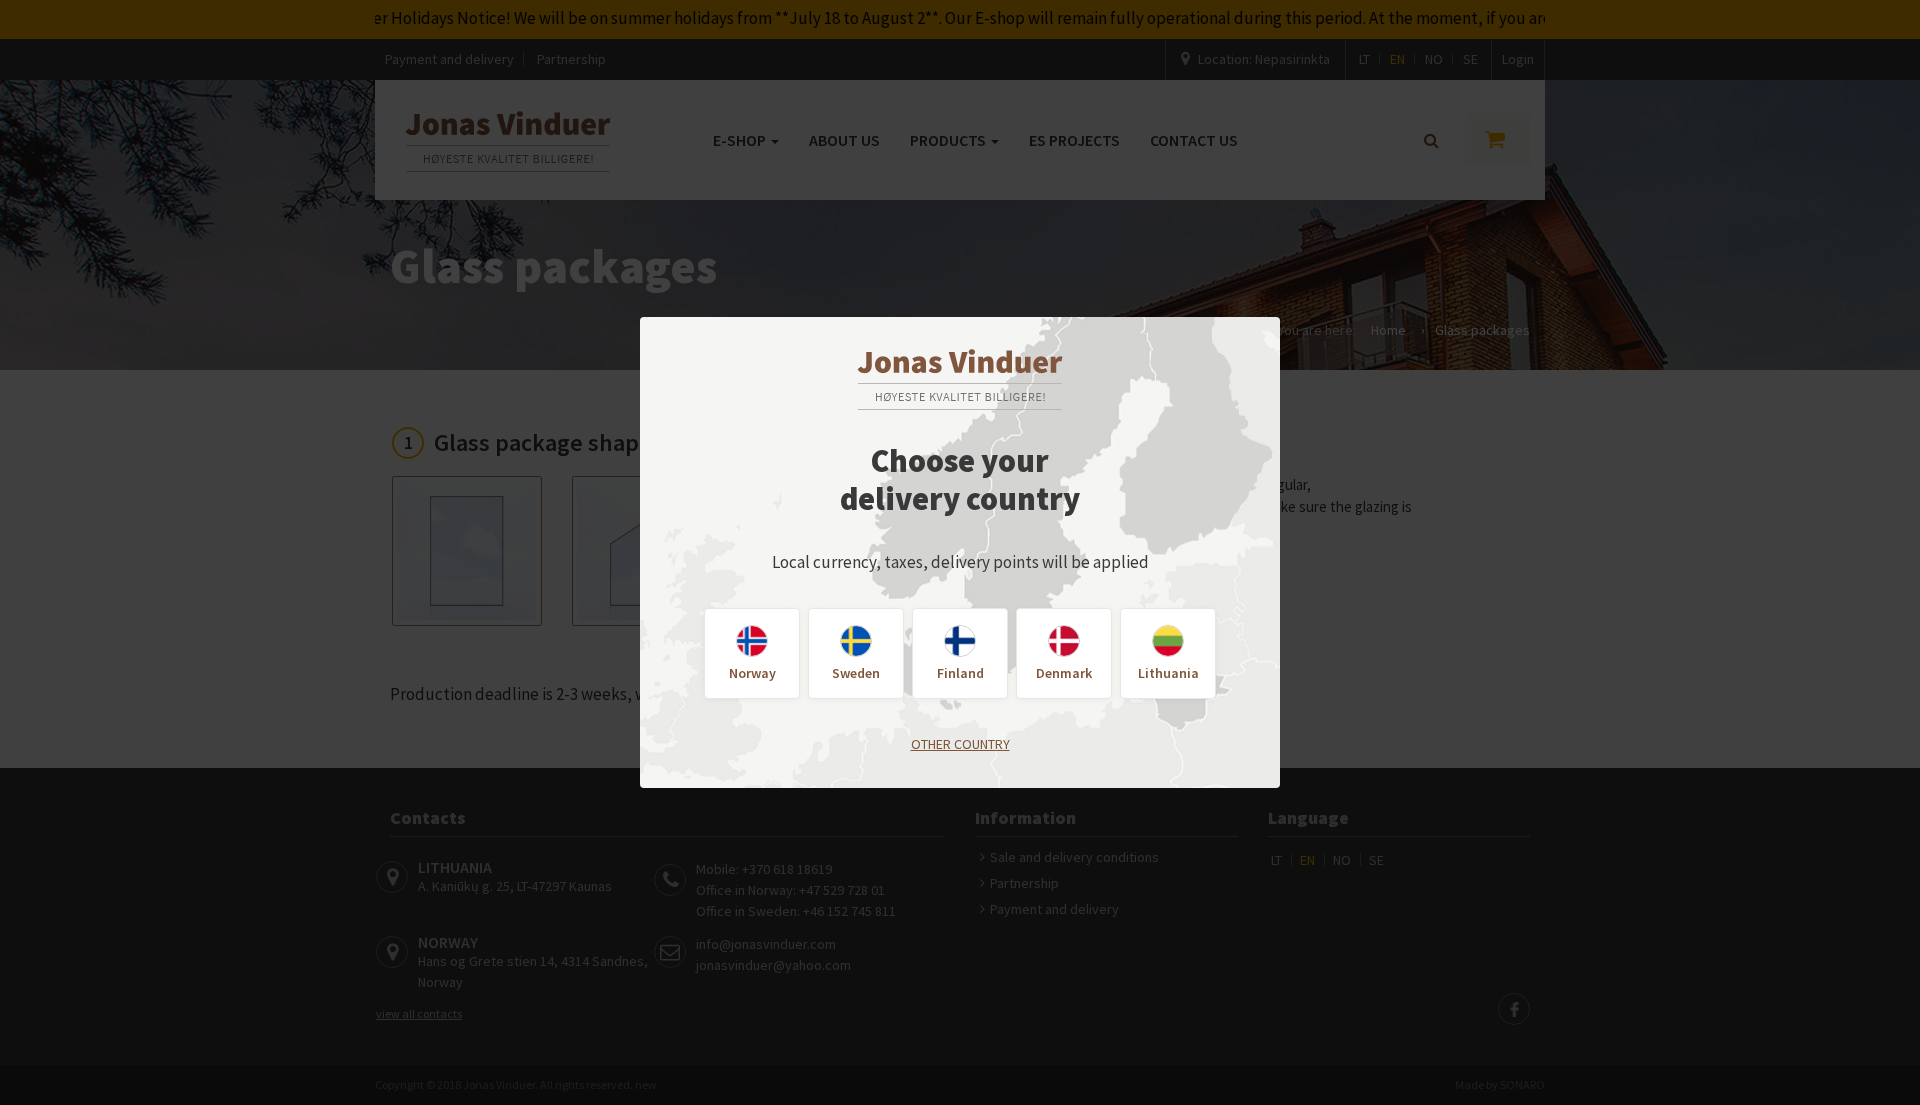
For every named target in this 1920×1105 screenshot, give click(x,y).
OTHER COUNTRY (960, 744)
